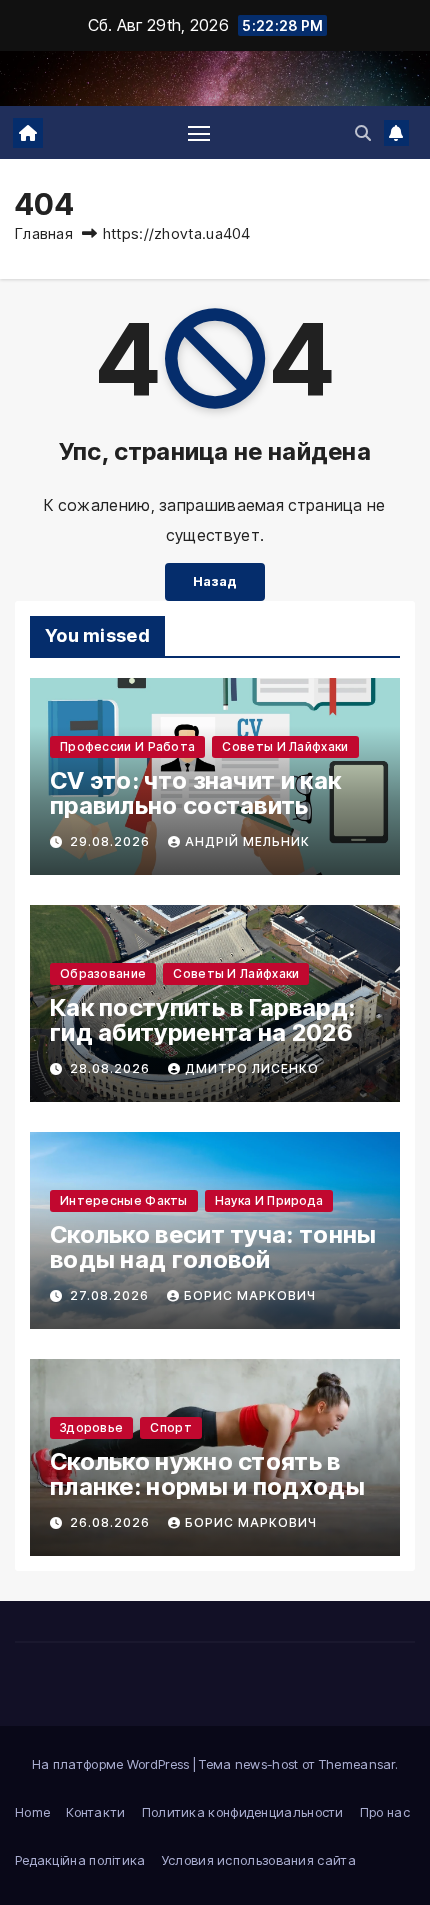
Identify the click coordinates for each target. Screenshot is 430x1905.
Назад (215, 581)
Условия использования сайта (259, 1860)
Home (32, 1812)
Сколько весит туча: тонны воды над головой (213, 1247)
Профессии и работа (127, 746)
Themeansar (357, 1764)
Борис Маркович (250, 1295)
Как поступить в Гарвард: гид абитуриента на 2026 (202, 1020)
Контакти (95, 1812)
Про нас (385, 1812)
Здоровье (91, 1427)
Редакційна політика (80, 1860)
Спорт (171, 1427)
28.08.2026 (112, 1068)
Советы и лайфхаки (285, 746)
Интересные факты (124, 1200)
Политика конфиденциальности (243, 1812)
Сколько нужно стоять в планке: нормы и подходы (207, 1474)
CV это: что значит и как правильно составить (195, 793)
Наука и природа (269, 1200)
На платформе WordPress (112, 1764)
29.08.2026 (112, 841)
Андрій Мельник (247, 841)
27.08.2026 (111, 1295)
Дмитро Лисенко (252, 1068)
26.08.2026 (112, 1522)
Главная (44, 233)
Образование (103, 973)
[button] (363, 133)
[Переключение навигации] (199, 133)
